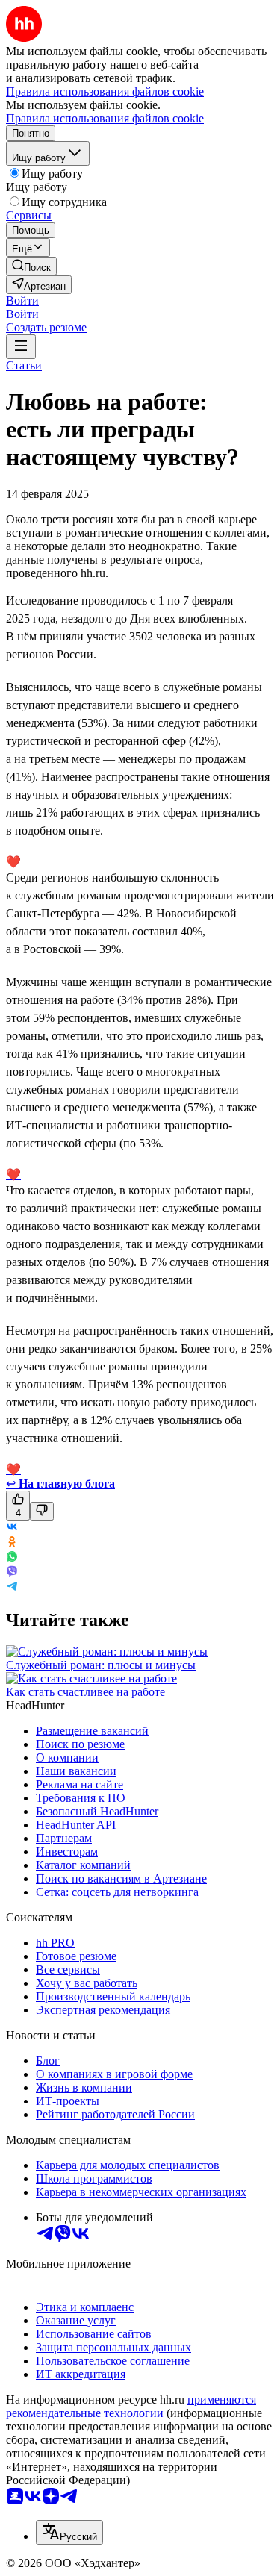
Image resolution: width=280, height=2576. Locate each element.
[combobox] (69, 2532)
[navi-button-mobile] (21, 347)
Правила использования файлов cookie (105, 118)
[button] (22, 300)
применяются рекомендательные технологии (131, 2406)
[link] (31, 266)
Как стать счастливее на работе (85, 1692)
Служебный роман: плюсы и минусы (101, 1665)
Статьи (24, 365)
